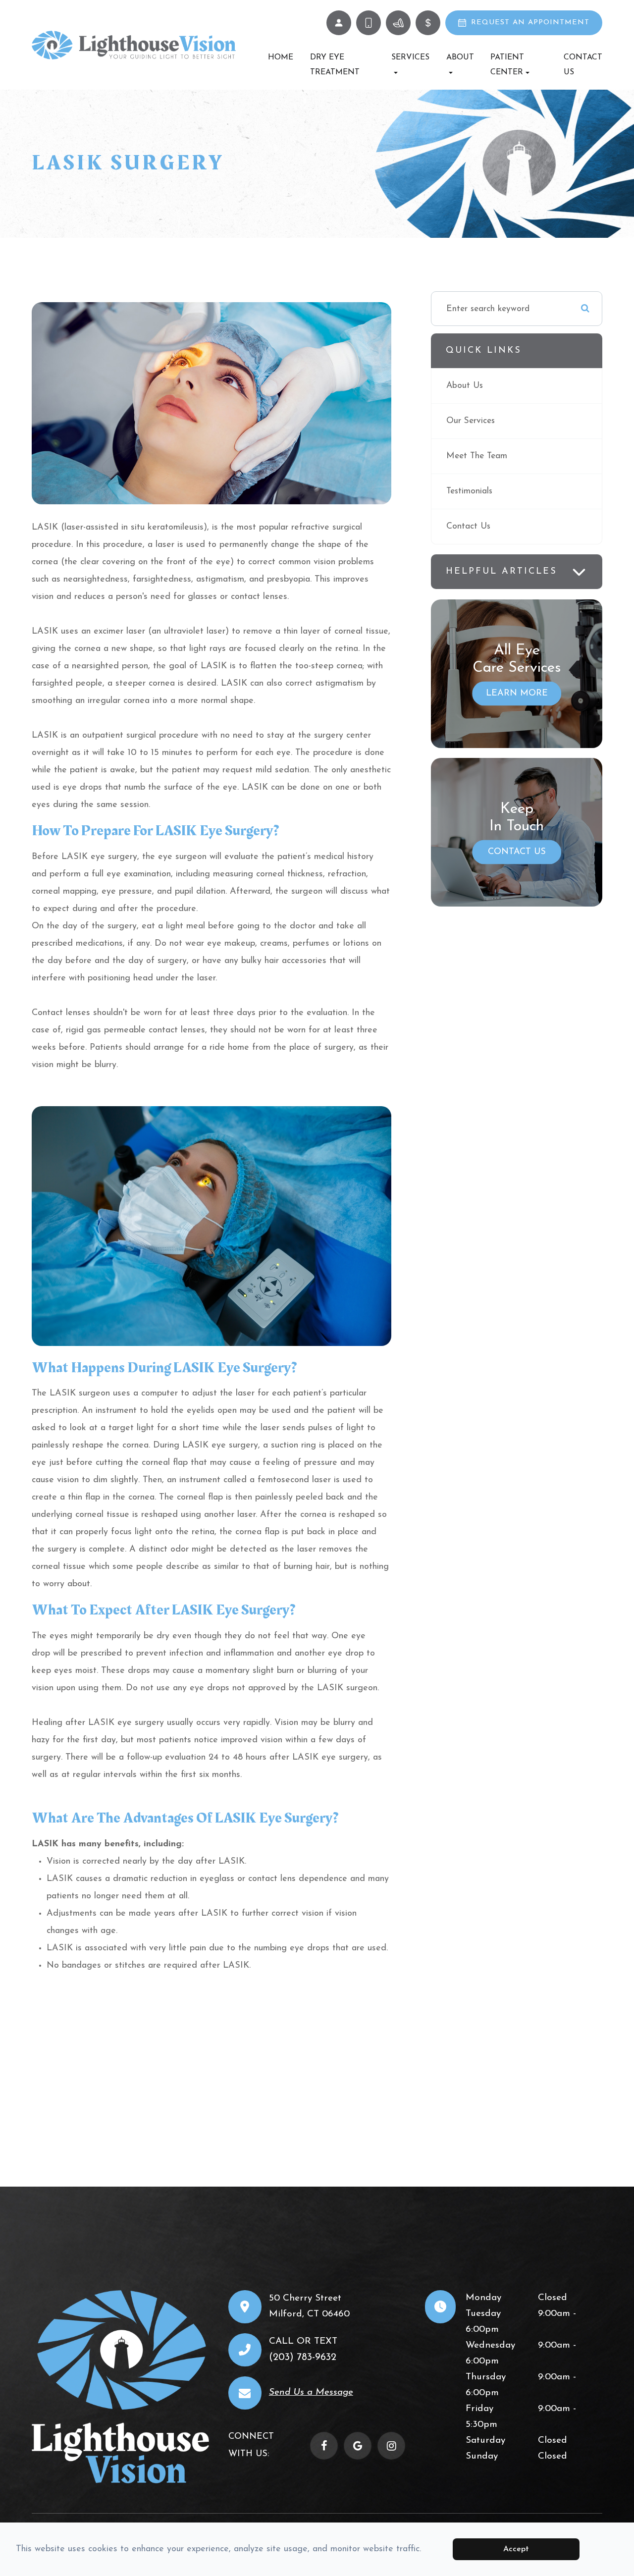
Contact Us (583, 65)
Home (281, 57)
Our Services (471, 421)
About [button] (460, 57)
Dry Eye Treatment (335, 65)
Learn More (517, 694)
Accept (516, 2549)
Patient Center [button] (507, 65)
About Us (465, 386)
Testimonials (469, 491)
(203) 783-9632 (303, 2358)
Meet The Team (477, 456)
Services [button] (410, 57)
